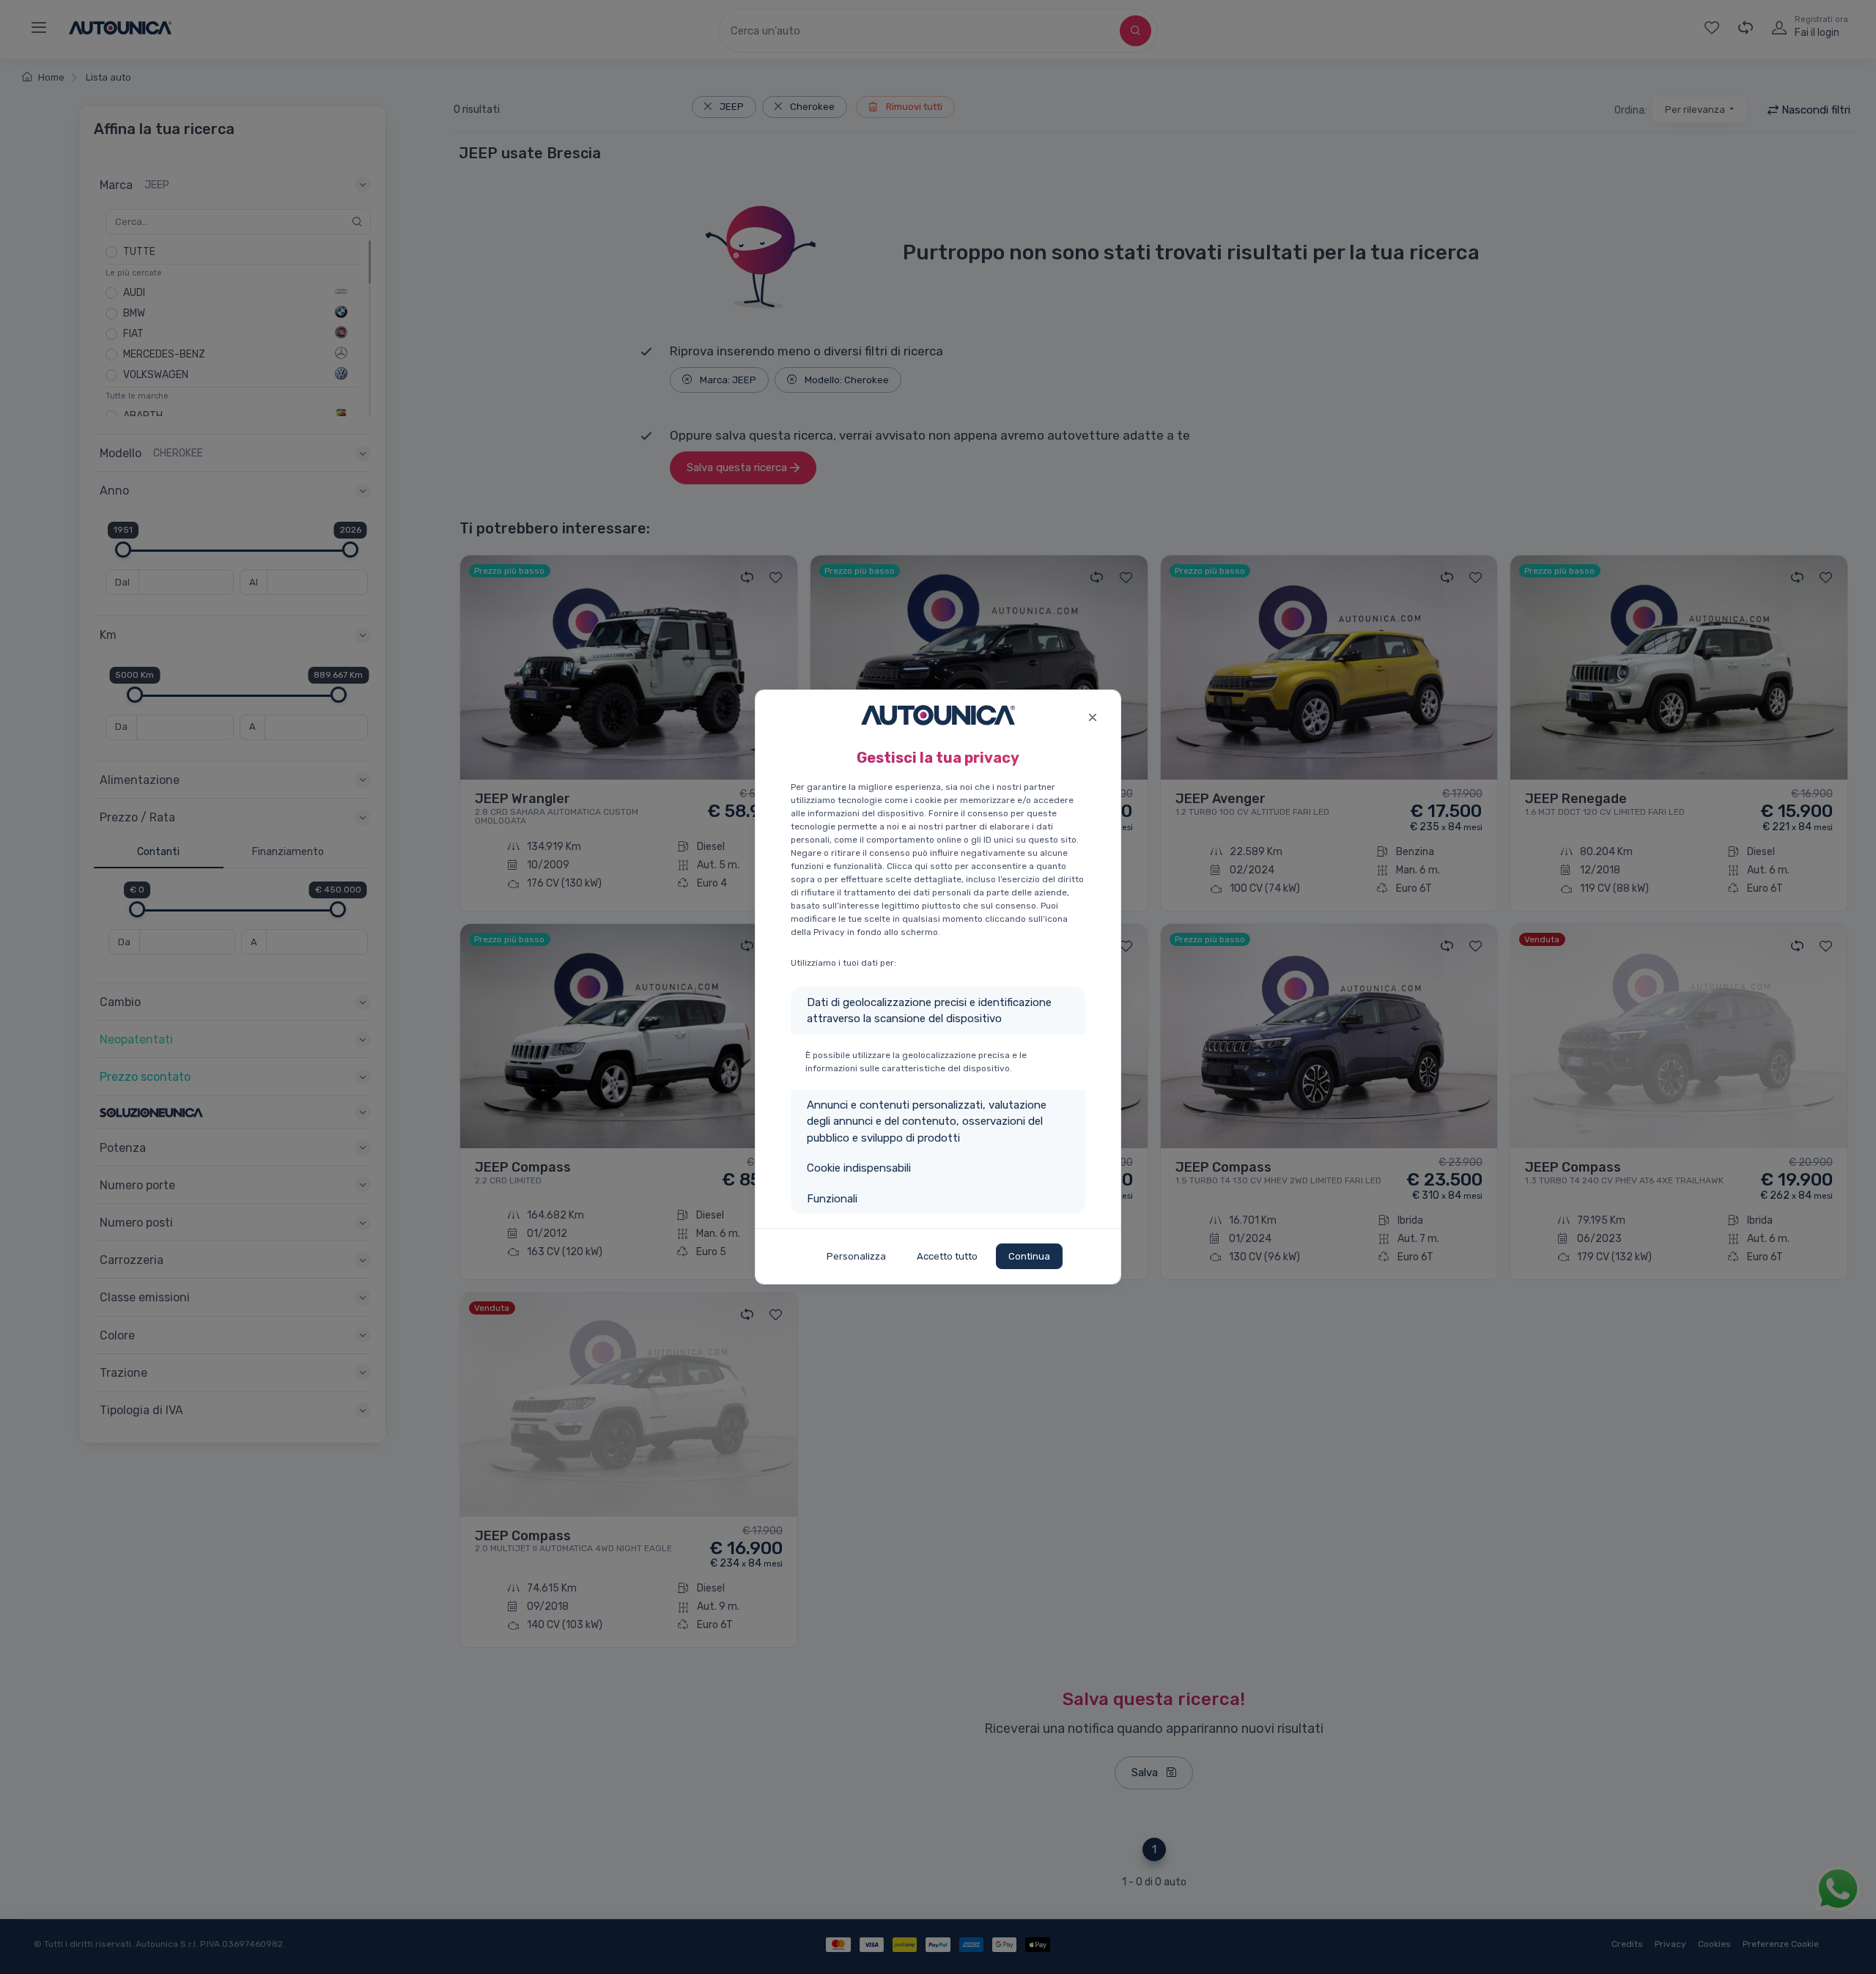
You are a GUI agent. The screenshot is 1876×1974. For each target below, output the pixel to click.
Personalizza (856, 1256)
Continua (1029, 1256)
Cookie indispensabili (859, 1168)
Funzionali (832, 1199)
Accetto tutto (947, 1256)
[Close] (1092, 716)
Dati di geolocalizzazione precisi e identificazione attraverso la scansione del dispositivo (929, 1011)
